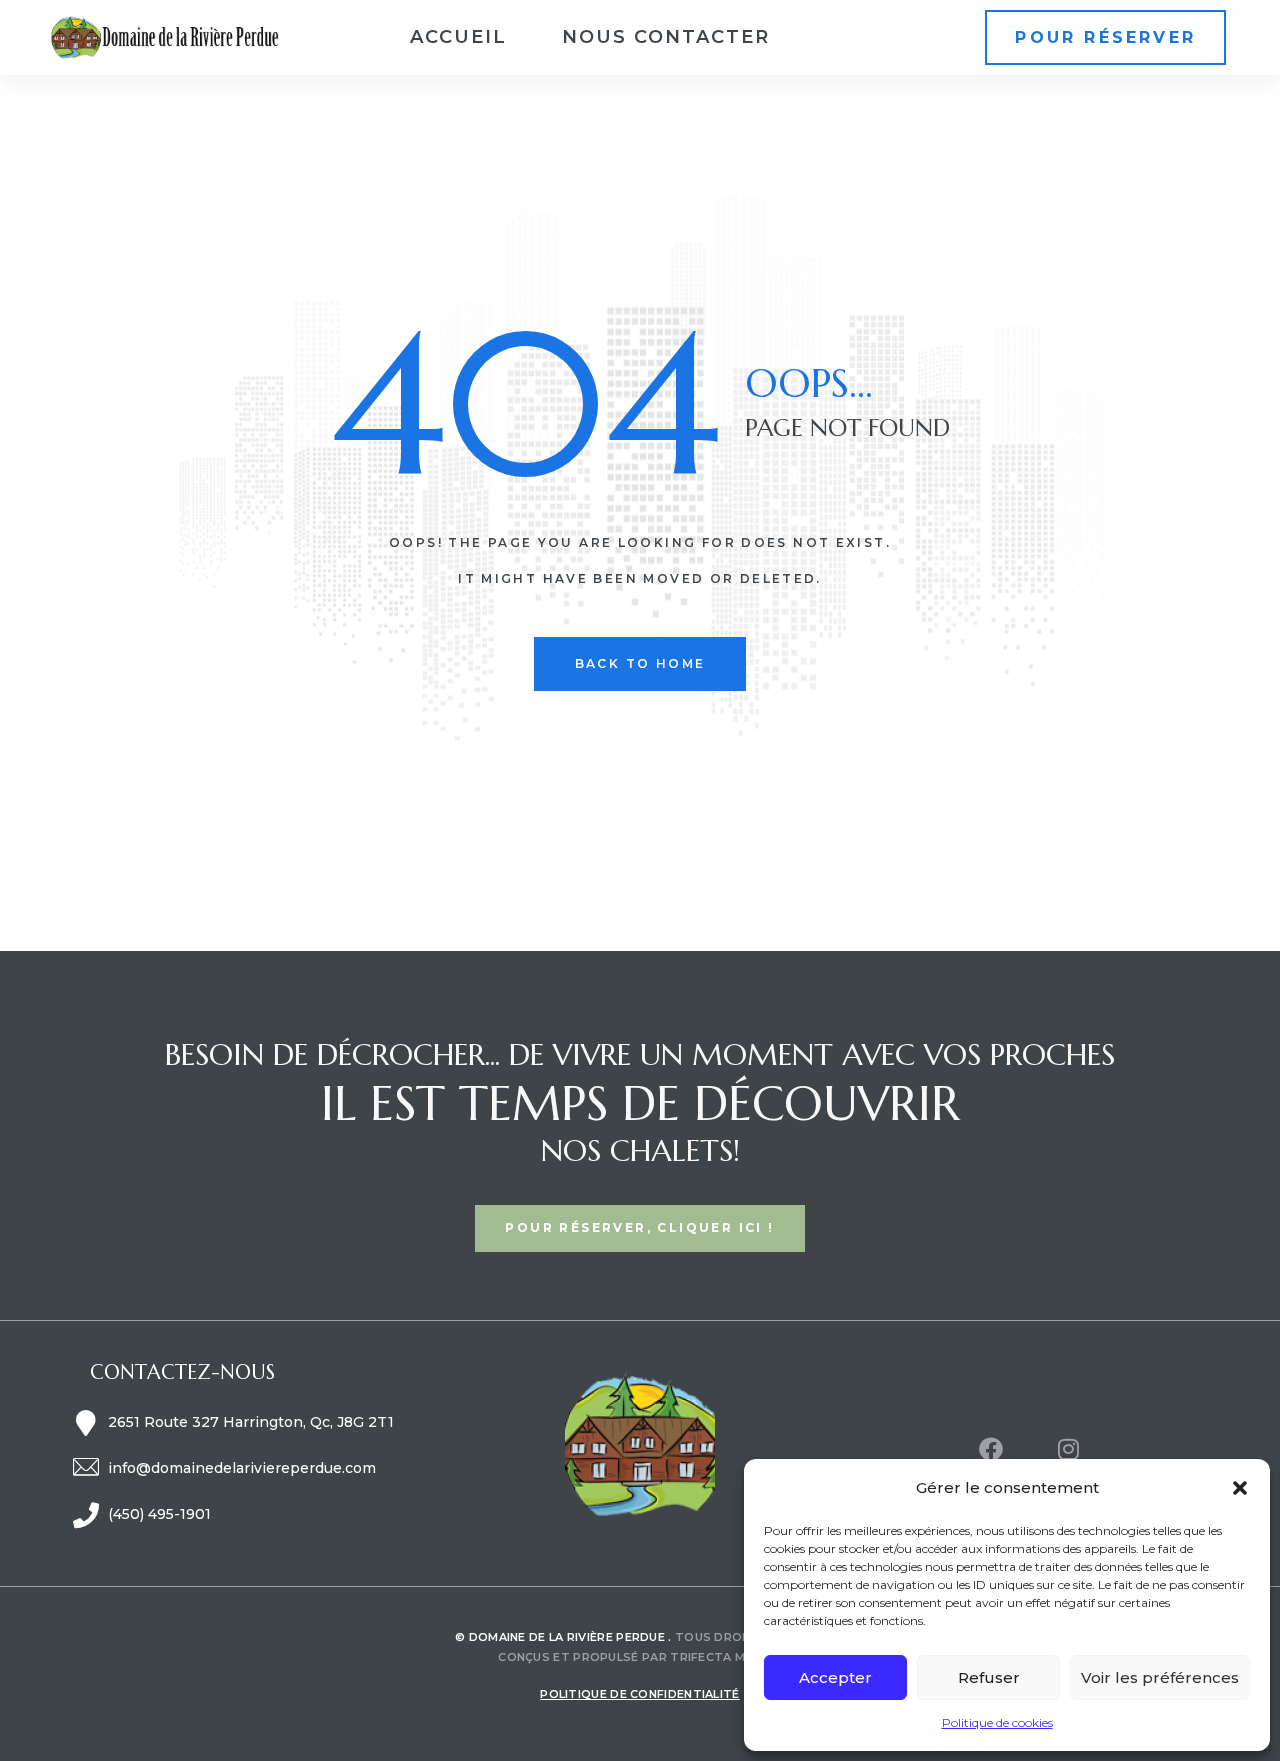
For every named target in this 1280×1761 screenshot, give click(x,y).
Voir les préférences (1160, 1677)
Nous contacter (666, 37)
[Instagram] (1068, 1449)
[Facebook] (991, 1449)
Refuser (989, 1677)
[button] (1240, 1488)
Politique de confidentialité (639, 1694)
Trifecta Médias (726, 1657)
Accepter (835, 1677)
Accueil (458, 37)
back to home (640, 663)
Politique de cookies (997, 1722)
